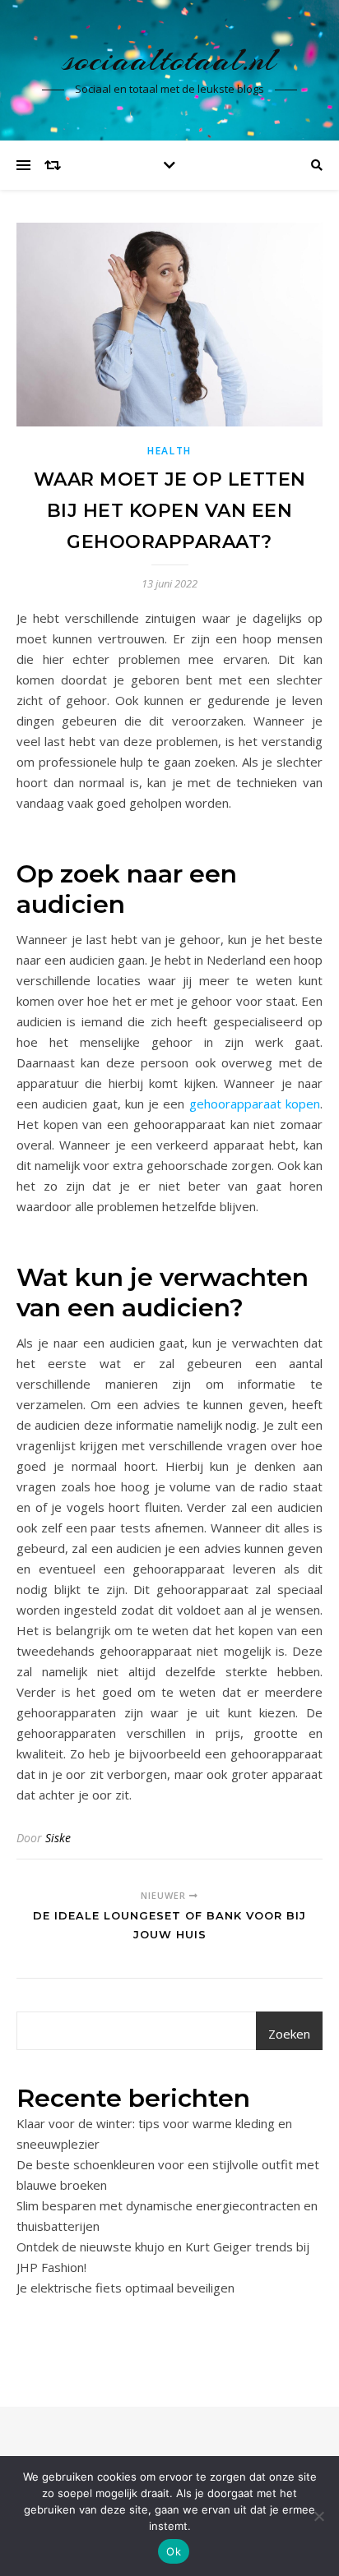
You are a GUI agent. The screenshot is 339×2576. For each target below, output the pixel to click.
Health (169, 451)
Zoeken (289, 2034)
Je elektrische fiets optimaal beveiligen (127, 2288)
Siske (58, 1838)
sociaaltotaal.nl (170, 60)
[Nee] (318, 2516)
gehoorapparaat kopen (255, 1104)
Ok (174, 2551)
